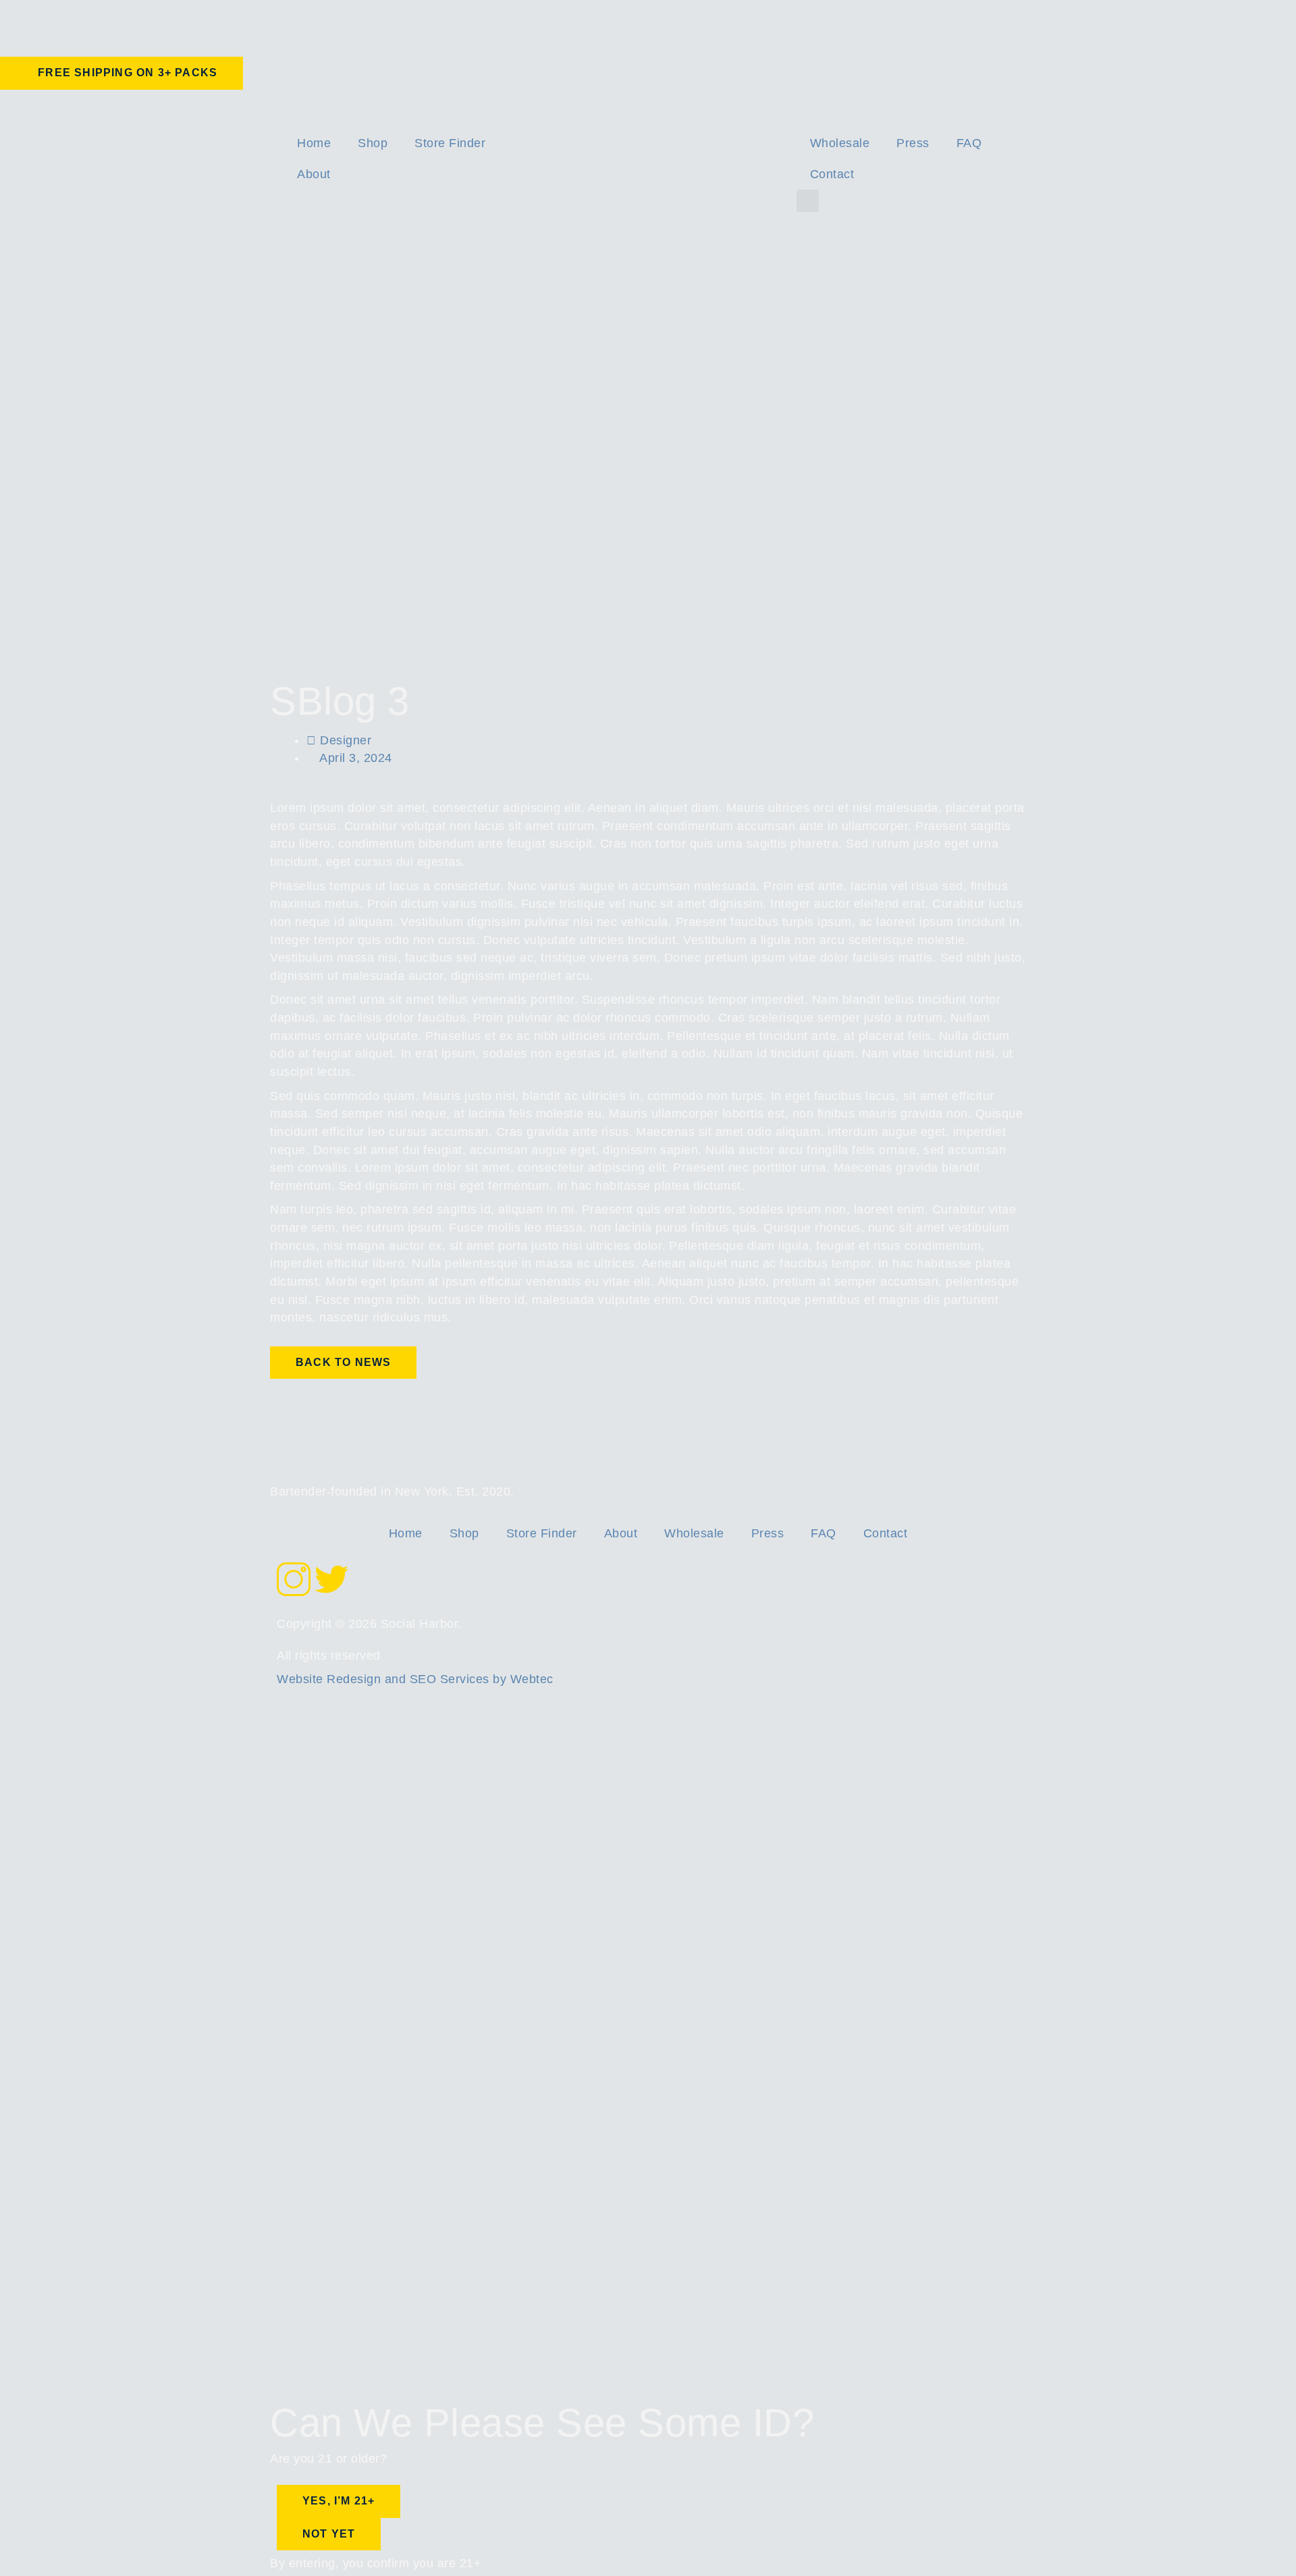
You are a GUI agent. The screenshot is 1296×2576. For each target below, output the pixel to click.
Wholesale (840, 143)
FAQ (969, 143)
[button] (808, 201)
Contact (832, 174)
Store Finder (450, 143)
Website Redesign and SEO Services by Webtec (415, 1679)
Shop (373, 143)
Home (314, 143)
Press (913, 143)
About (314, 174)
